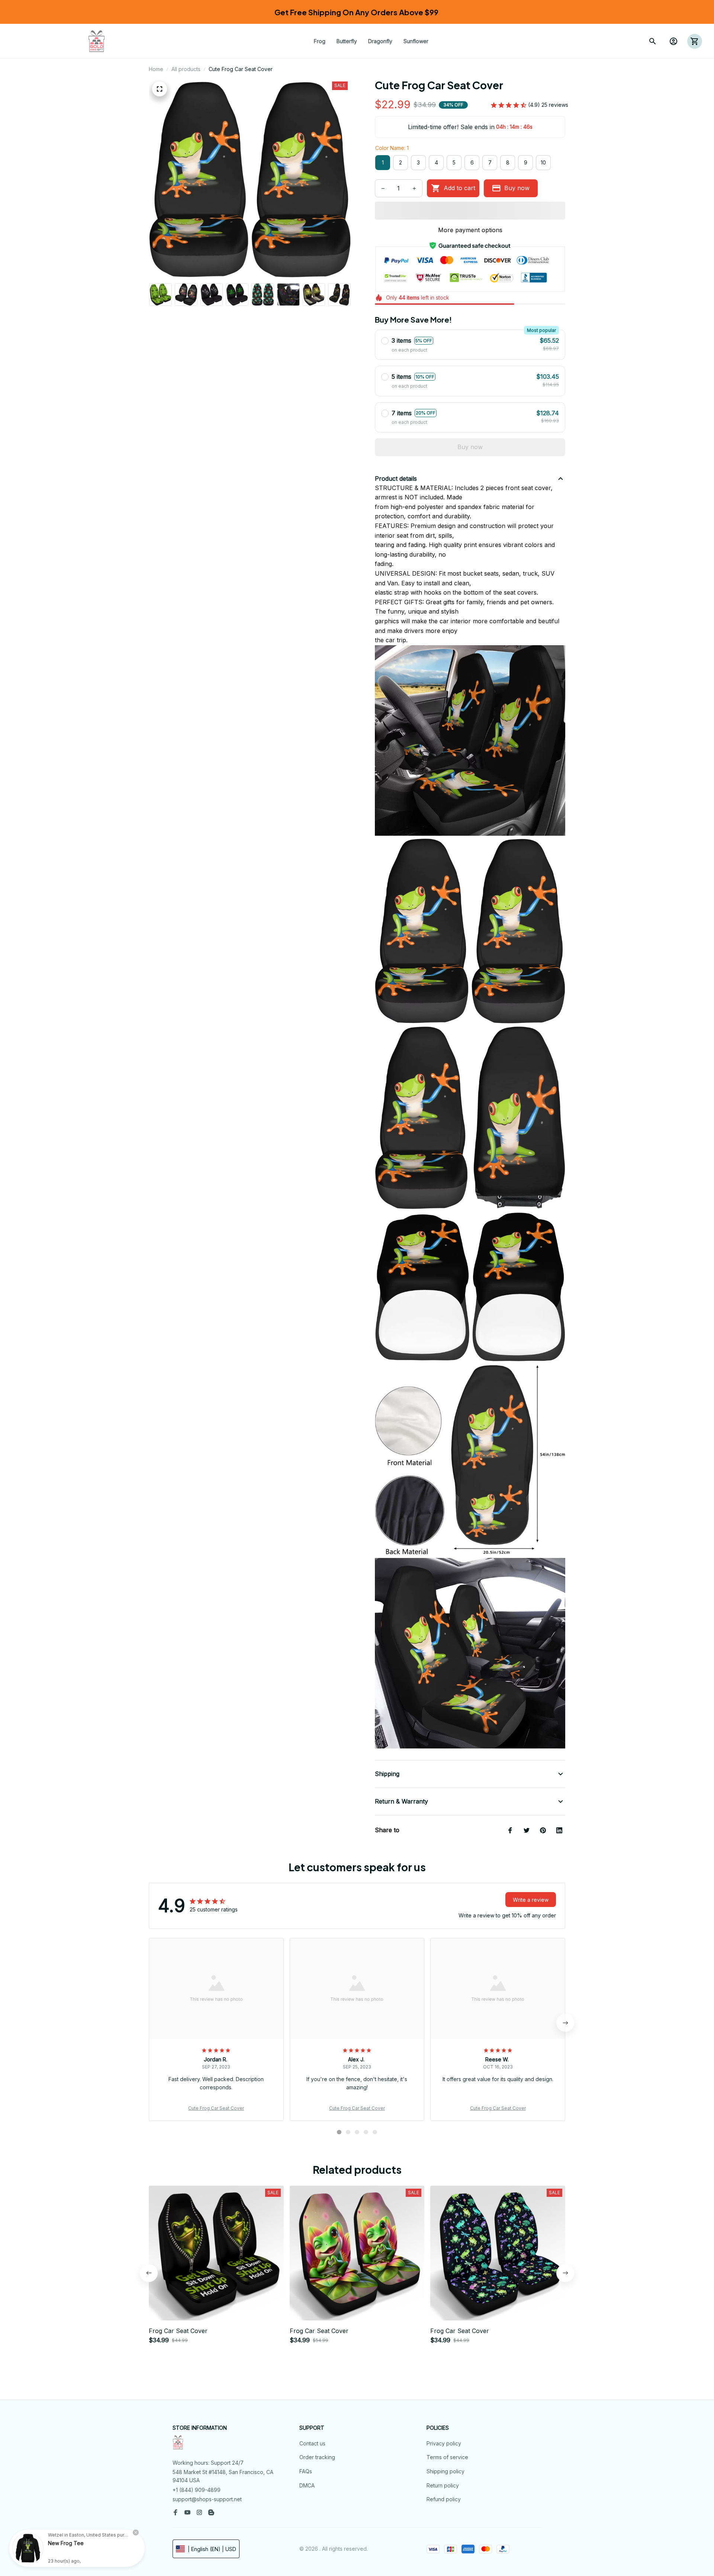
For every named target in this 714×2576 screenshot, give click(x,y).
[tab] (339, 2132)
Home (156, 69)
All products (186, 69)
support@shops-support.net (207, 2499)
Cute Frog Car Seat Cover (216, 2108)
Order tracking (317, 2457)
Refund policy (444, 2499)
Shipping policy (446, 2471)
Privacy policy (444, 2443)
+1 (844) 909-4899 (197, 2490)
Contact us (312, 2443)
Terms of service (447, 2457)
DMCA (307, 2485)
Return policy (443, 2485)
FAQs (306, 2471)
